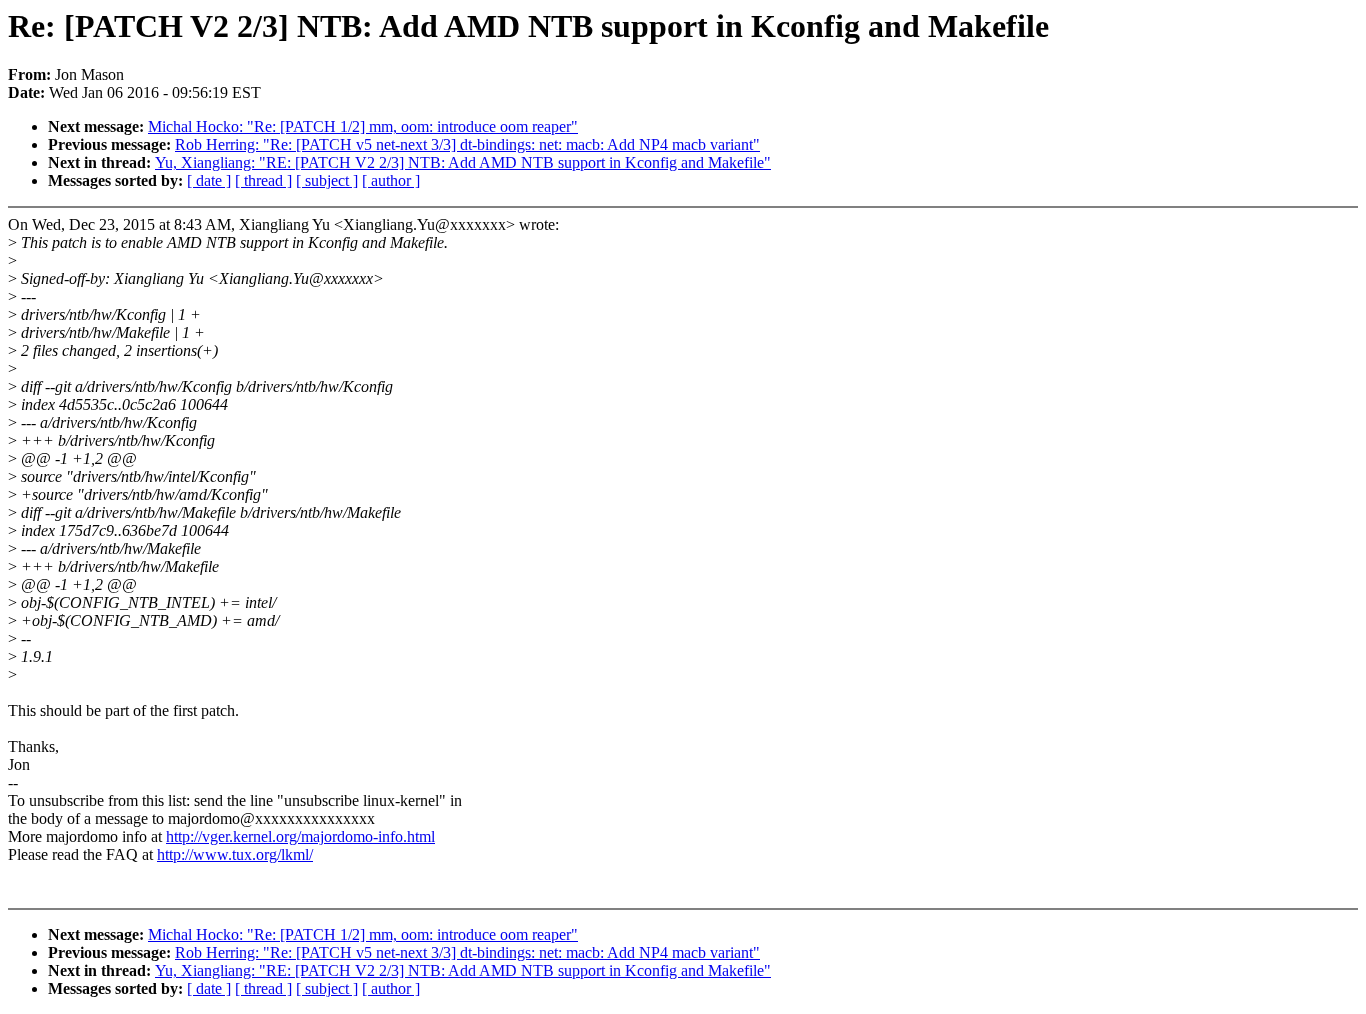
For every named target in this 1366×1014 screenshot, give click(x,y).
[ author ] (391, 180)
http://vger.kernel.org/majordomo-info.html (300, 836)
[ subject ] (327, 180)
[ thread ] (263, 180)
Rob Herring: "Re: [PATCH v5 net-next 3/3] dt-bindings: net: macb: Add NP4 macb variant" (467, 144)
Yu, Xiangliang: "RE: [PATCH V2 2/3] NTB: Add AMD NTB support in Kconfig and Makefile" (463, 162)
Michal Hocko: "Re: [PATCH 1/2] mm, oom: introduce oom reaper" (363, 126)
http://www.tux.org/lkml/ (235, 854)
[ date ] (209, 180)
